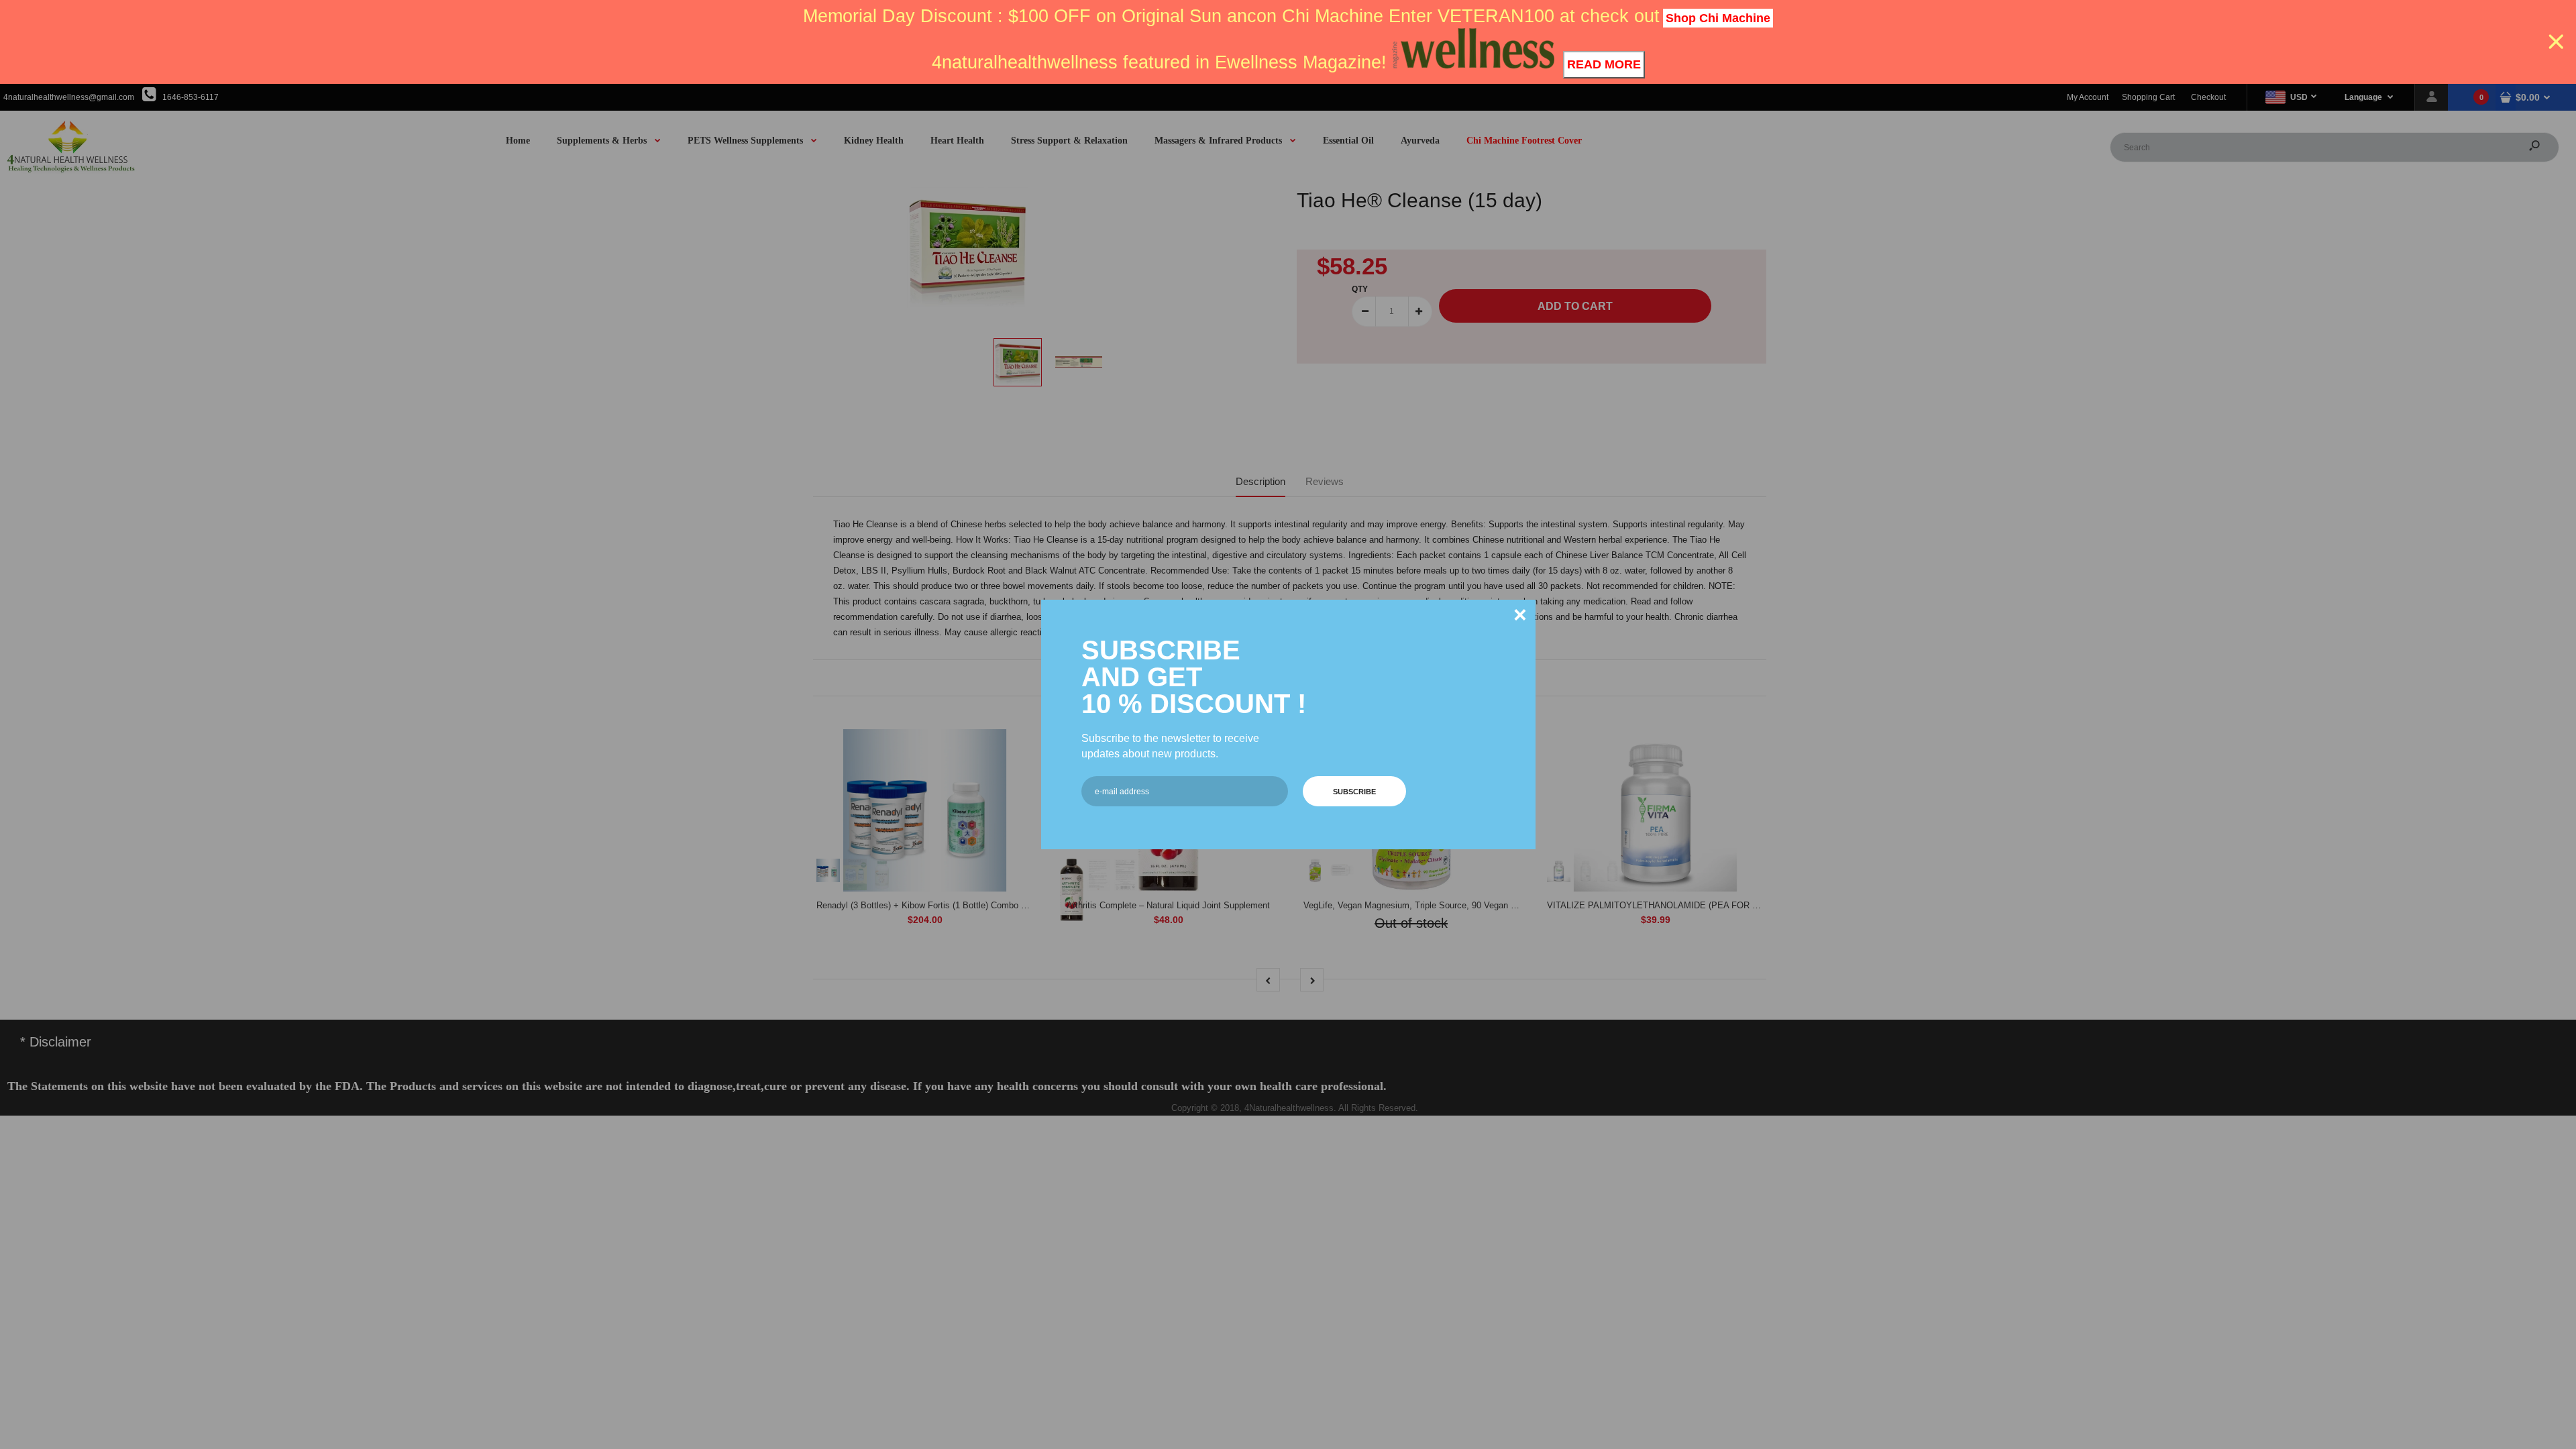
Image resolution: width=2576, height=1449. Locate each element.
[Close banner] (2556, 42)
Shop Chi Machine (1718, 18)
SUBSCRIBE (1354, 792)
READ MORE (1604, 64)
